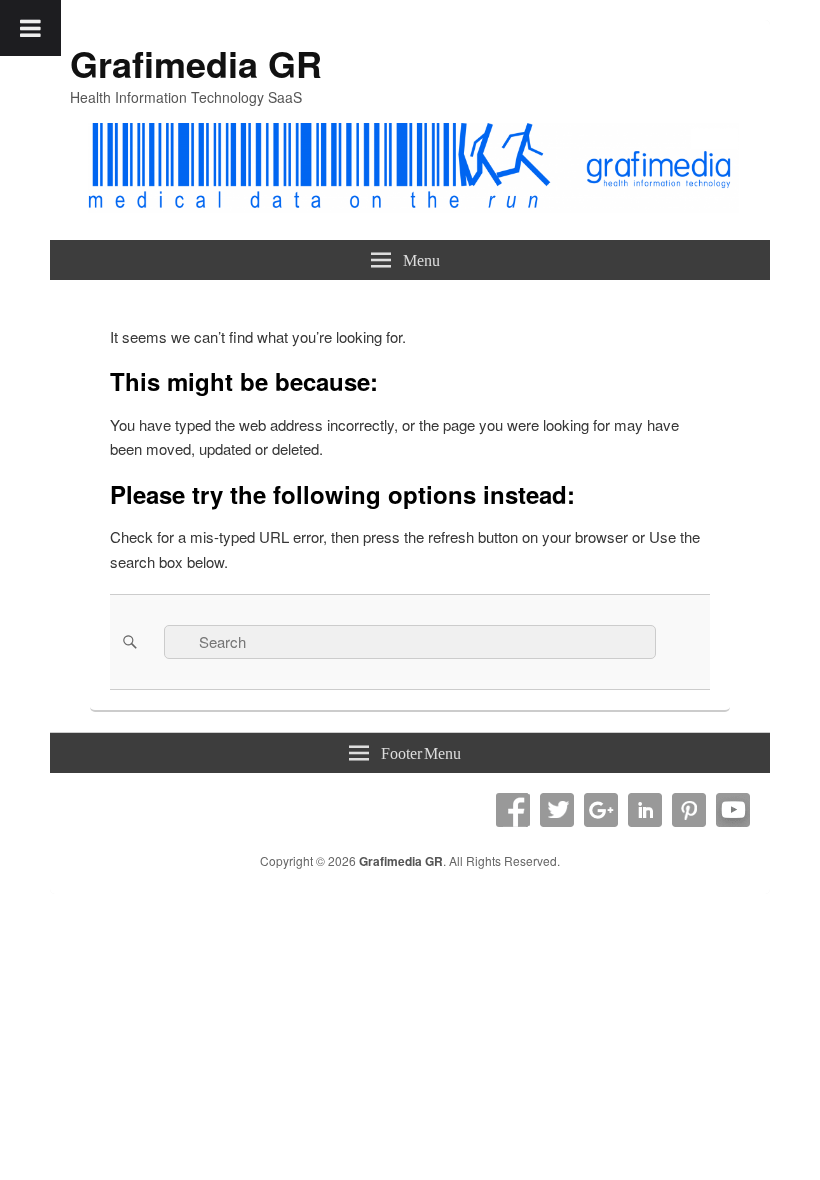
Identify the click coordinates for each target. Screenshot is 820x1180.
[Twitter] (557, 810)
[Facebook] (513, 810)
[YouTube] (733, 810)
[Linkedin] (645, 810)
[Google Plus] (601, 810)
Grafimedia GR (196, 63)
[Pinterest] (689, 810)
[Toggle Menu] (30, 28)
